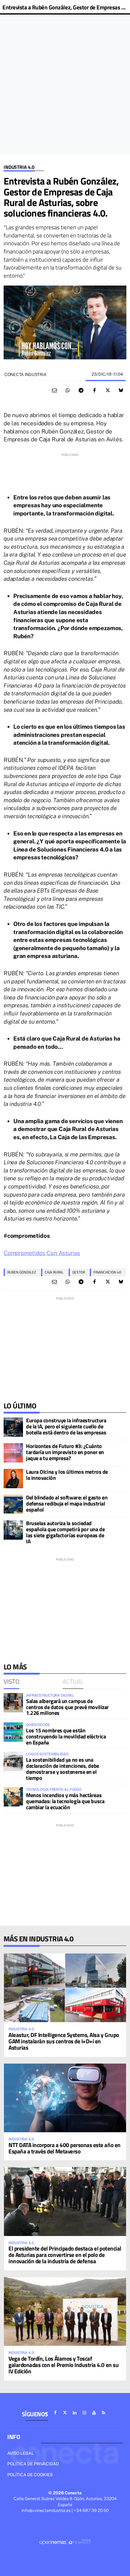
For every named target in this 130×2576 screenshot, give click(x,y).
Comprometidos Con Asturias (42, 1253)
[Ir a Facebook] (55, 2413)
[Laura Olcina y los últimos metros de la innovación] (13, 1479)
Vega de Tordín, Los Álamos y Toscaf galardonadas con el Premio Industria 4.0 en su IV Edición (63, 2365)
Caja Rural (54, 1272)
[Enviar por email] (54, 391)
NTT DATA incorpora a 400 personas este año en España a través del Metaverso (65, 2148)
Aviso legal (21, 2453)
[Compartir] (68, 391)
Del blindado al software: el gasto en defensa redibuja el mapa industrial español (67, 1504)
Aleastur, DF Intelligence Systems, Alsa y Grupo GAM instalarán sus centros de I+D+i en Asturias (64, 2041)
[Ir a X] (65, 2413)
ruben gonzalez (22, 1272)
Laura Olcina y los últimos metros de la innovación (67, 1475)
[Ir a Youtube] (94, 2413)
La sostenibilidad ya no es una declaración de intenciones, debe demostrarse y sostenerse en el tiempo (63, 1769)
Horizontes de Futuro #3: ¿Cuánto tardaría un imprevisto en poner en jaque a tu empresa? (65, 1452)
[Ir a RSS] (104, 2413)
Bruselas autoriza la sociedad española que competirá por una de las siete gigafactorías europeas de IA (65, 1532)
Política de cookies (30, 2475)
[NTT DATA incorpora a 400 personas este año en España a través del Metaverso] (65, 2098)
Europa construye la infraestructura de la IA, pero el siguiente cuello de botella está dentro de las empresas (66, 1426)
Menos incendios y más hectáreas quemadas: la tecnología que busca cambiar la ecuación (65, 1801)
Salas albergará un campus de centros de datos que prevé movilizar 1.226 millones (67, 1707)
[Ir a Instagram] (84, 2413)
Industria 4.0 (19, 167)
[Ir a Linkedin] (75, 2413)
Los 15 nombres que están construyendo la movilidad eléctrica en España (66, 1736)
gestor (79, 1272)
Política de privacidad (33, 2464)
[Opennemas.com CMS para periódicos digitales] (65, 2542)
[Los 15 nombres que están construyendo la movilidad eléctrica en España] (13, 1732)
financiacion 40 (107, 1272)
